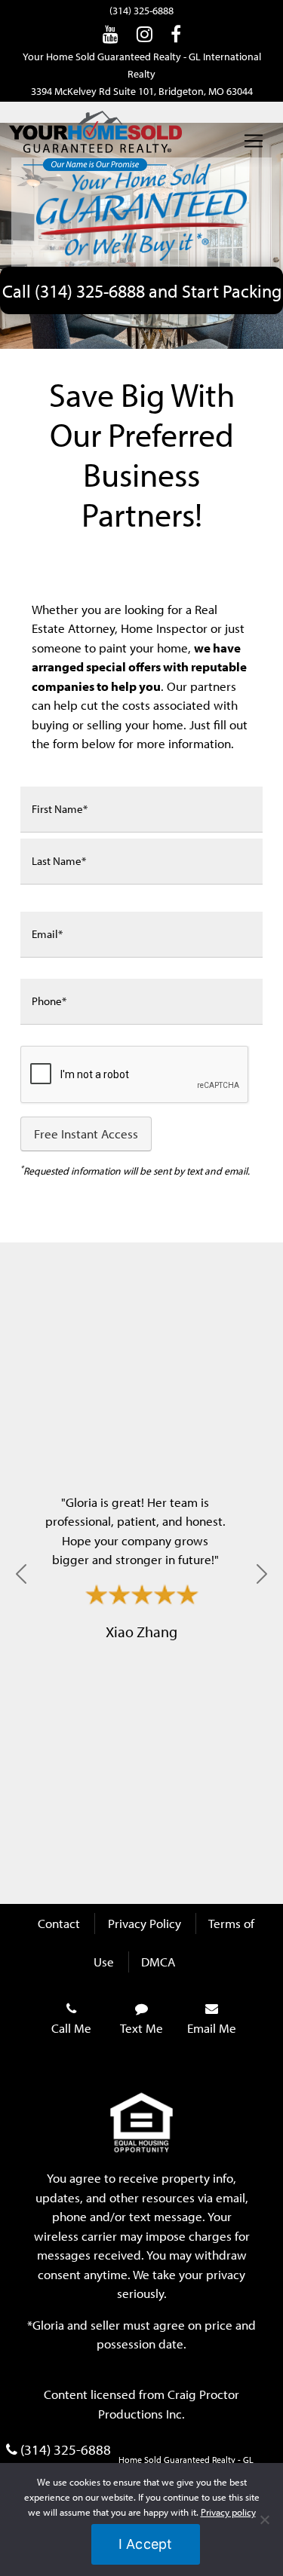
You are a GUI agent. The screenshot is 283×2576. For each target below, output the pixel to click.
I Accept (146, 2544)
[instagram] (145, 34)
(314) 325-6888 (141, 11)
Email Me (212, 2028)
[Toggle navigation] (254, 141)
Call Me (71, 2028)
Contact (59, 1923)
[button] (21, 1574)
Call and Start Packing (142, 290)
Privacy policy (228, 2512)
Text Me (141, 2028)
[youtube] (111, 34)
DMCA (158, 1962)
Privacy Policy (145, 1923)
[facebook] (176, 34)
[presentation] (135, 1075)
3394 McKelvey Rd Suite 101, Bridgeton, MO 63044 (142, 91)
